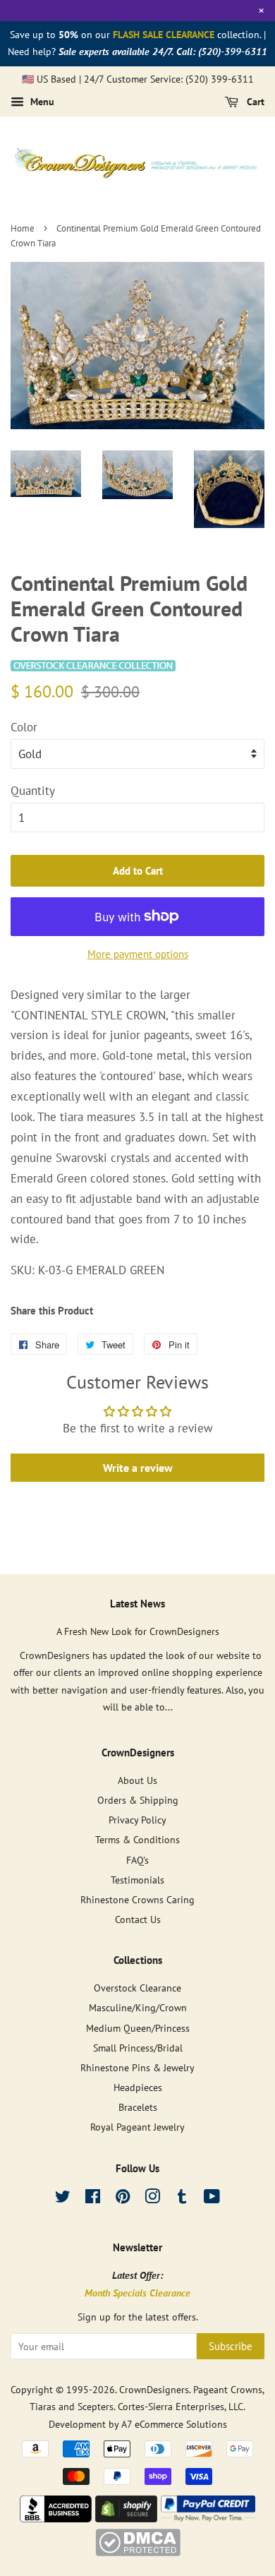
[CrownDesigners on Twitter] (63, 2199)
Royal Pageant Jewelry (137, 2127)
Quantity (33, 791)
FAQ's (137, 1860)
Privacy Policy (137, 1820)
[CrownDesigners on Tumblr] (182, 2199)
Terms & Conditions (137, 1839)
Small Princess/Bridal (138, 2048)
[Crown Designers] (56, 2518)
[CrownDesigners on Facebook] (93, 2199)
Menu (41, 102)
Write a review (138, 1468)
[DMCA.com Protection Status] (138, 2552)
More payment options (138, 954)
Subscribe (231, 2346)
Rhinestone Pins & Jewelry (137, 2067)
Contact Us (138, 1919)
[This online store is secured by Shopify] (126, 2518)
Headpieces (138, 2087)
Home (23, 228)
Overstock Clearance (137, 1988)
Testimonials (137, 1880)
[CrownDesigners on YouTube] (212, 2199)
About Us (137, 1780)
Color (24, 727)
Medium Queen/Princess (138, 2028)
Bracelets (138, 2107)
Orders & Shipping (138, 1800)
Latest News (137, 1604)
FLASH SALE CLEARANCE (164, 35)
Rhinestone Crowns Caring (137, 1899)
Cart (254, 102)
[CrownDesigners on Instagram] (152, 2199)
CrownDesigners (154, 2389)
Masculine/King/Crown (138, 2007)
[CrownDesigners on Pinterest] (123, 2199)
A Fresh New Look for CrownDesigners (138, 1631)
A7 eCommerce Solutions (174, 2424)
